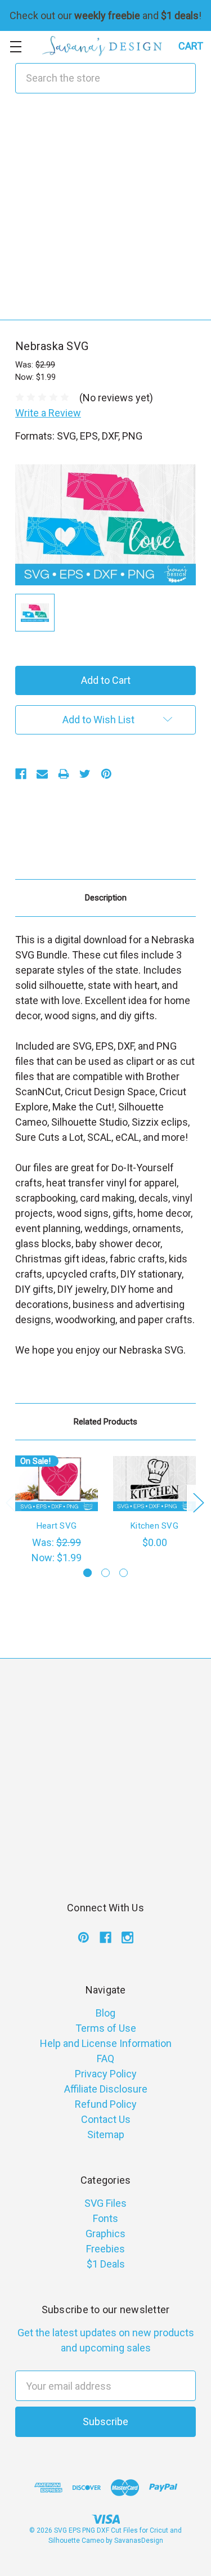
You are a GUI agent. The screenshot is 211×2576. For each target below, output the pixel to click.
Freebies (105, 2249)
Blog (105, 2013)
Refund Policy (106, 2104)
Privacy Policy (106, 2074)
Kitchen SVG (154, 1526)
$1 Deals (106, 2264)
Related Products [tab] (105, 1422)
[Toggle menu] (15, 46)
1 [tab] (87, 1573)
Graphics (105, 2234)
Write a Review (48, 413)
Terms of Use (106, 2028)
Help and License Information (106, 2043)
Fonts (105, 2218)
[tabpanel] (57, 1510)
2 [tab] (105, 1573)
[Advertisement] (105, 214)
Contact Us (106, 2119)
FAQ (105, 2058)
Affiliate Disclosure (106, 2089)
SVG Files (105, 2203)
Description (106, 898)
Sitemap (106, 2134)
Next (198, 1502)
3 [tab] (124, 1573)
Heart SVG (57, 1526)
